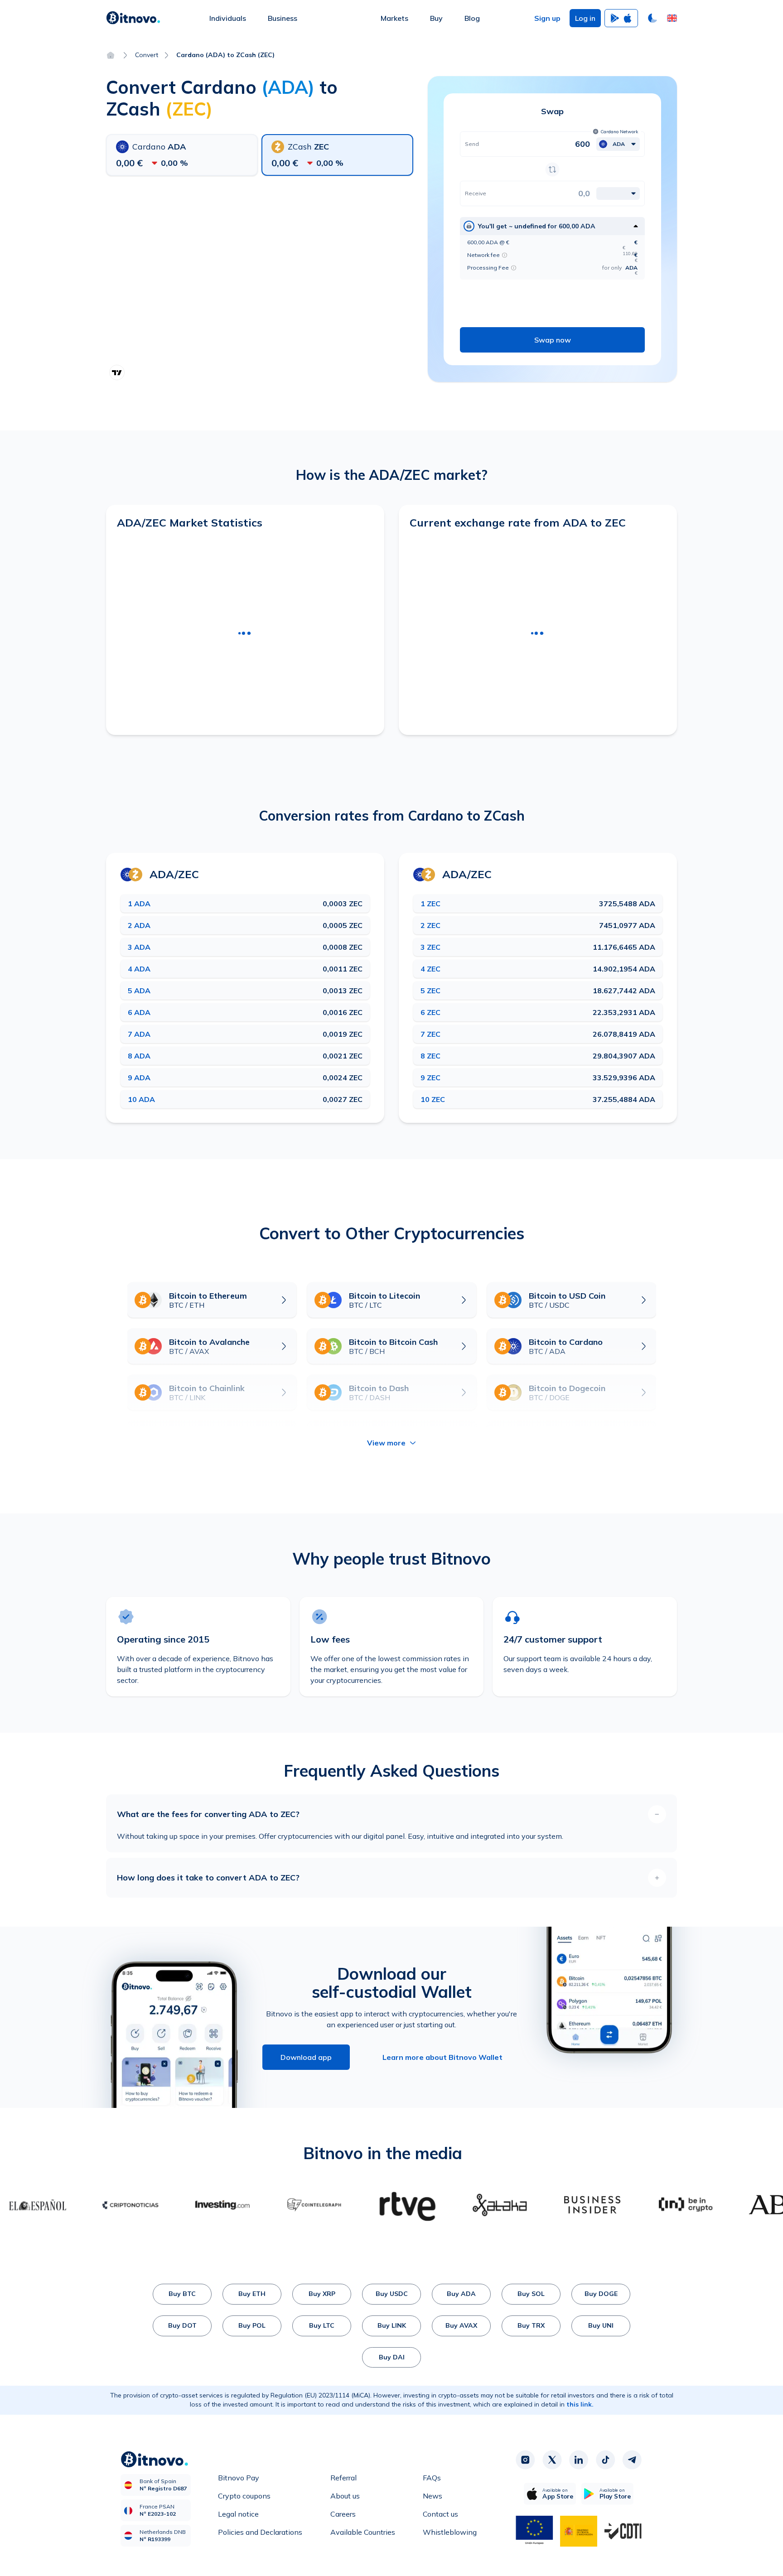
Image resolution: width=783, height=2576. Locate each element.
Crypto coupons (244, 2496)
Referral (343, 2478)
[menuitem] (228, 18)
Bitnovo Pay (239, 2478)
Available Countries (363, 2532)
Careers (343, 2514)
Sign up (547, 18)
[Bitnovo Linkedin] (579, 2460)
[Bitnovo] (133, 18)
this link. (580, 2404)
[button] (672, 18)
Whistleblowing (450, 2532)
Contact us (440, 2514)
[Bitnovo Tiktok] (605, 2460)
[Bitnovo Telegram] (632, 2460)
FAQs (432, 2478)
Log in (585, 18)
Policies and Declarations (260, 2532)
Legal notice (238, 2514)
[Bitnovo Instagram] (525, 2460)
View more (386, 1443)
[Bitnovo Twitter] (552, 2460)
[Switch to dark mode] (652, 18)
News (433, 2496)
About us (345, 2496)
